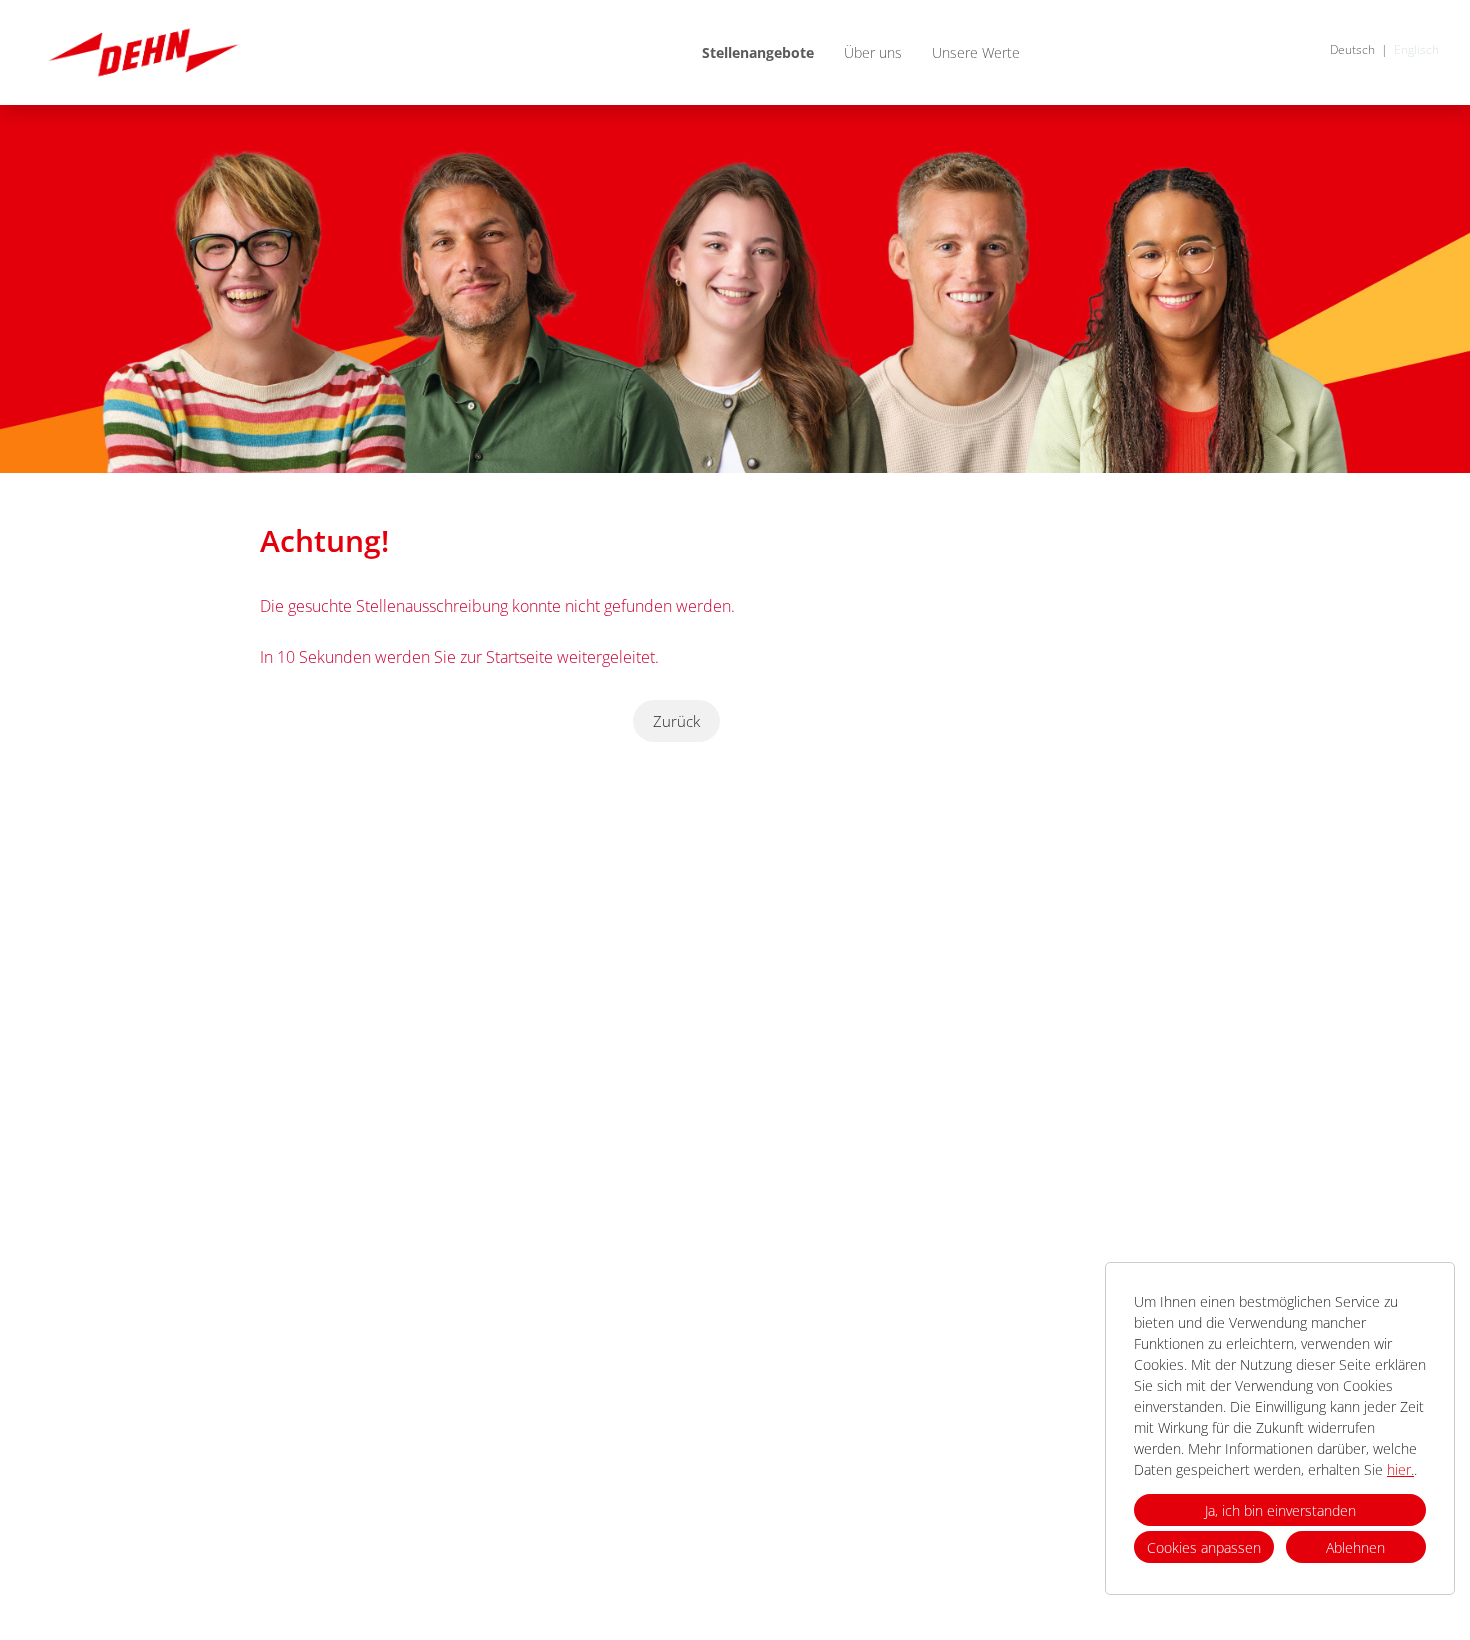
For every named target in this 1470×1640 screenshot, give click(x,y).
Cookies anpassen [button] (1204, 1547)
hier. (1400, 1469)
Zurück (676, 721)
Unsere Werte (976, 52)
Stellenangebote (758, 52)
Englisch (1416, 49)
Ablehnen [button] (1355, 1547)
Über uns (873, 52)
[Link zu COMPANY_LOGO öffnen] (143, 52)
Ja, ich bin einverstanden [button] (1280, 1510)
